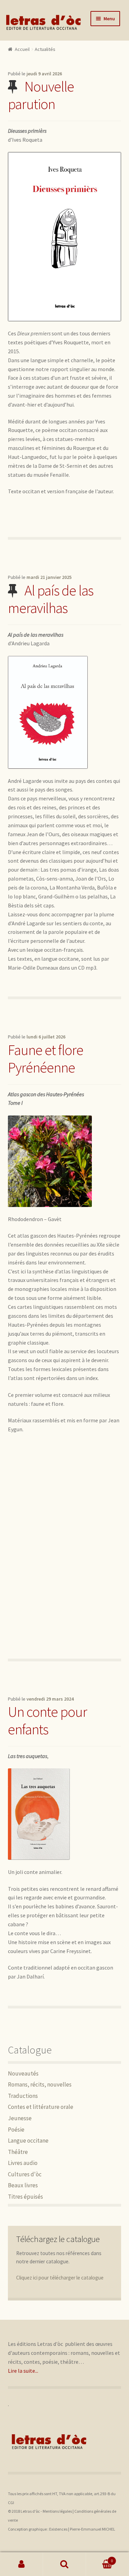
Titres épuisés (25, 2197)
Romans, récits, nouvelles (40, 2084)
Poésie (16, 2130)
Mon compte (21, 2564)
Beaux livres (23, 2185)
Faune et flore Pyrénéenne (46, 1059)
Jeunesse (20, 2118)
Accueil (22, 49)
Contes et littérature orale (41, 2107)
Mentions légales (57, 2511)
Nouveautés (23, 2073)
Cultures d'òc (25, 2174)
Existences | (60, 2529)
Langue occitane (28, 2141)
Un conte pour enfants (47, 1720)
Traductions (23, 2096)
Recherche (64, 2564)
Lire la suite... (23, 2371)
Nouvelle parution (41, 95)
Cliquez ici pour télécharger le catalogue (60, 2278)
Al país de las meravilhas (51, 599)
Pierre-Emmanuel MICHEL (93, 2529)
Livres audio (23, 2163)
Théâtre (18, 2152)
